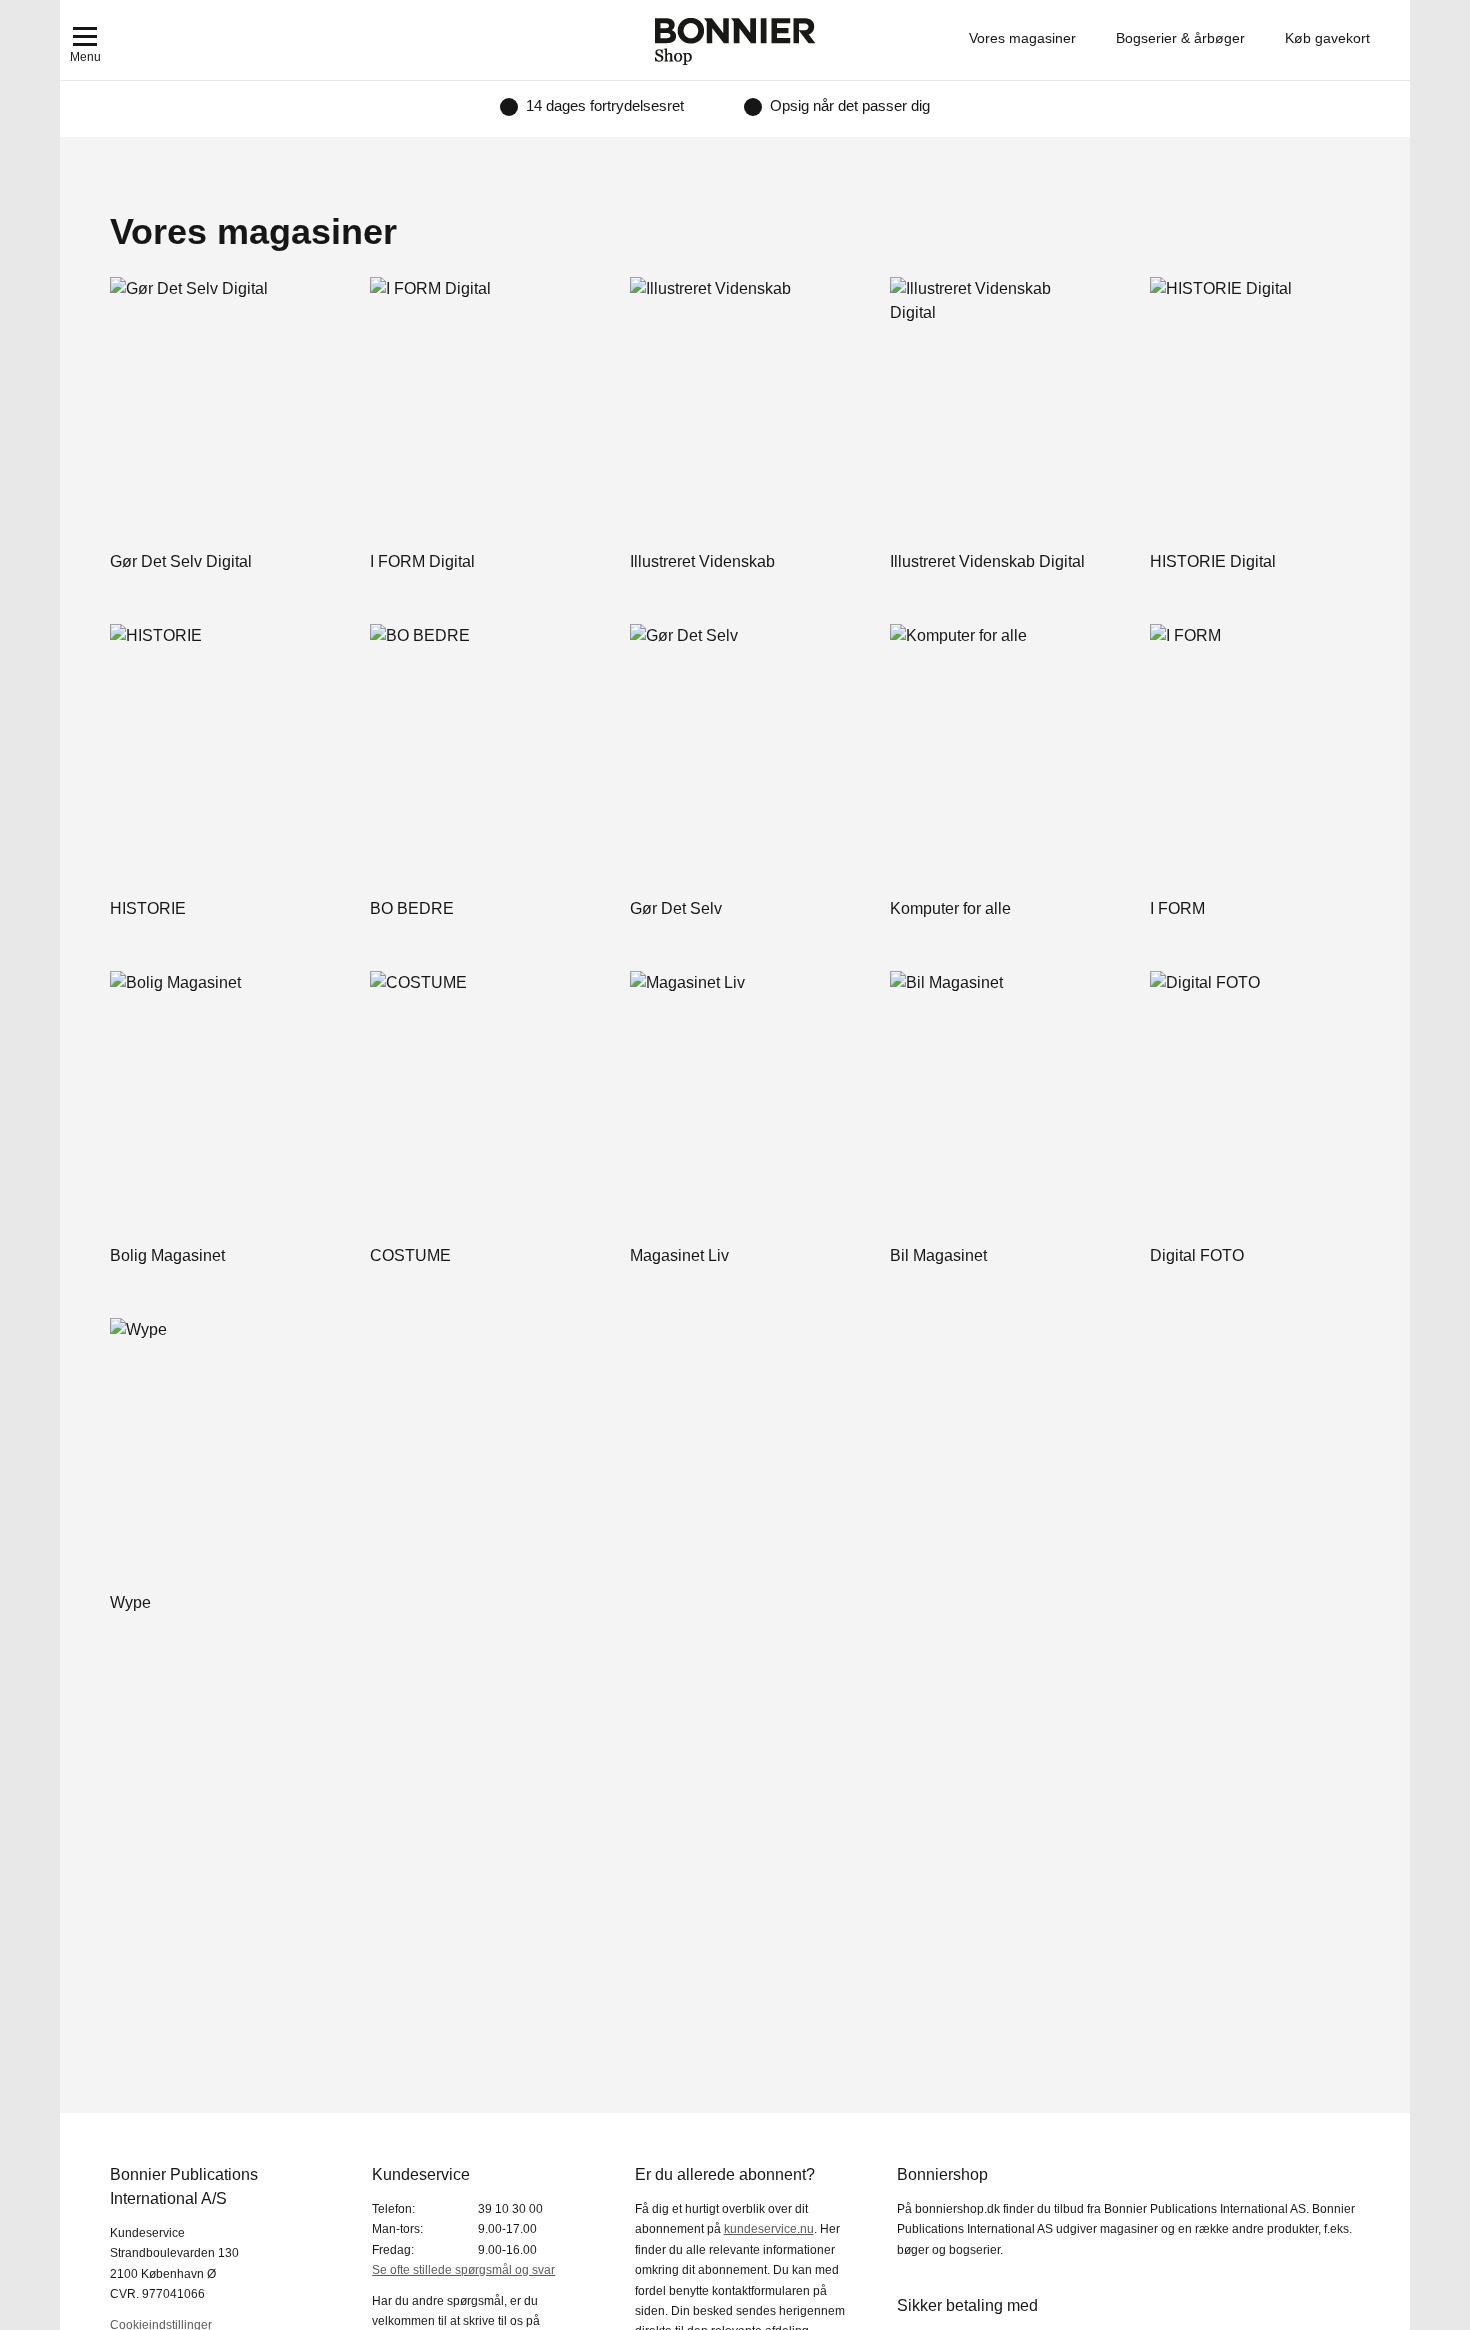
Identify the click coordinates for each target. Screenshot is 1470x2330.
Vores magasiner (1022, 38)
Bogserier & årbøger (1180, 38)
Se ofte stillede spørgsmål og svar (463, 2270)
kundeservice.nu (769, 2229)
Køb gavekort (1327, 38)
